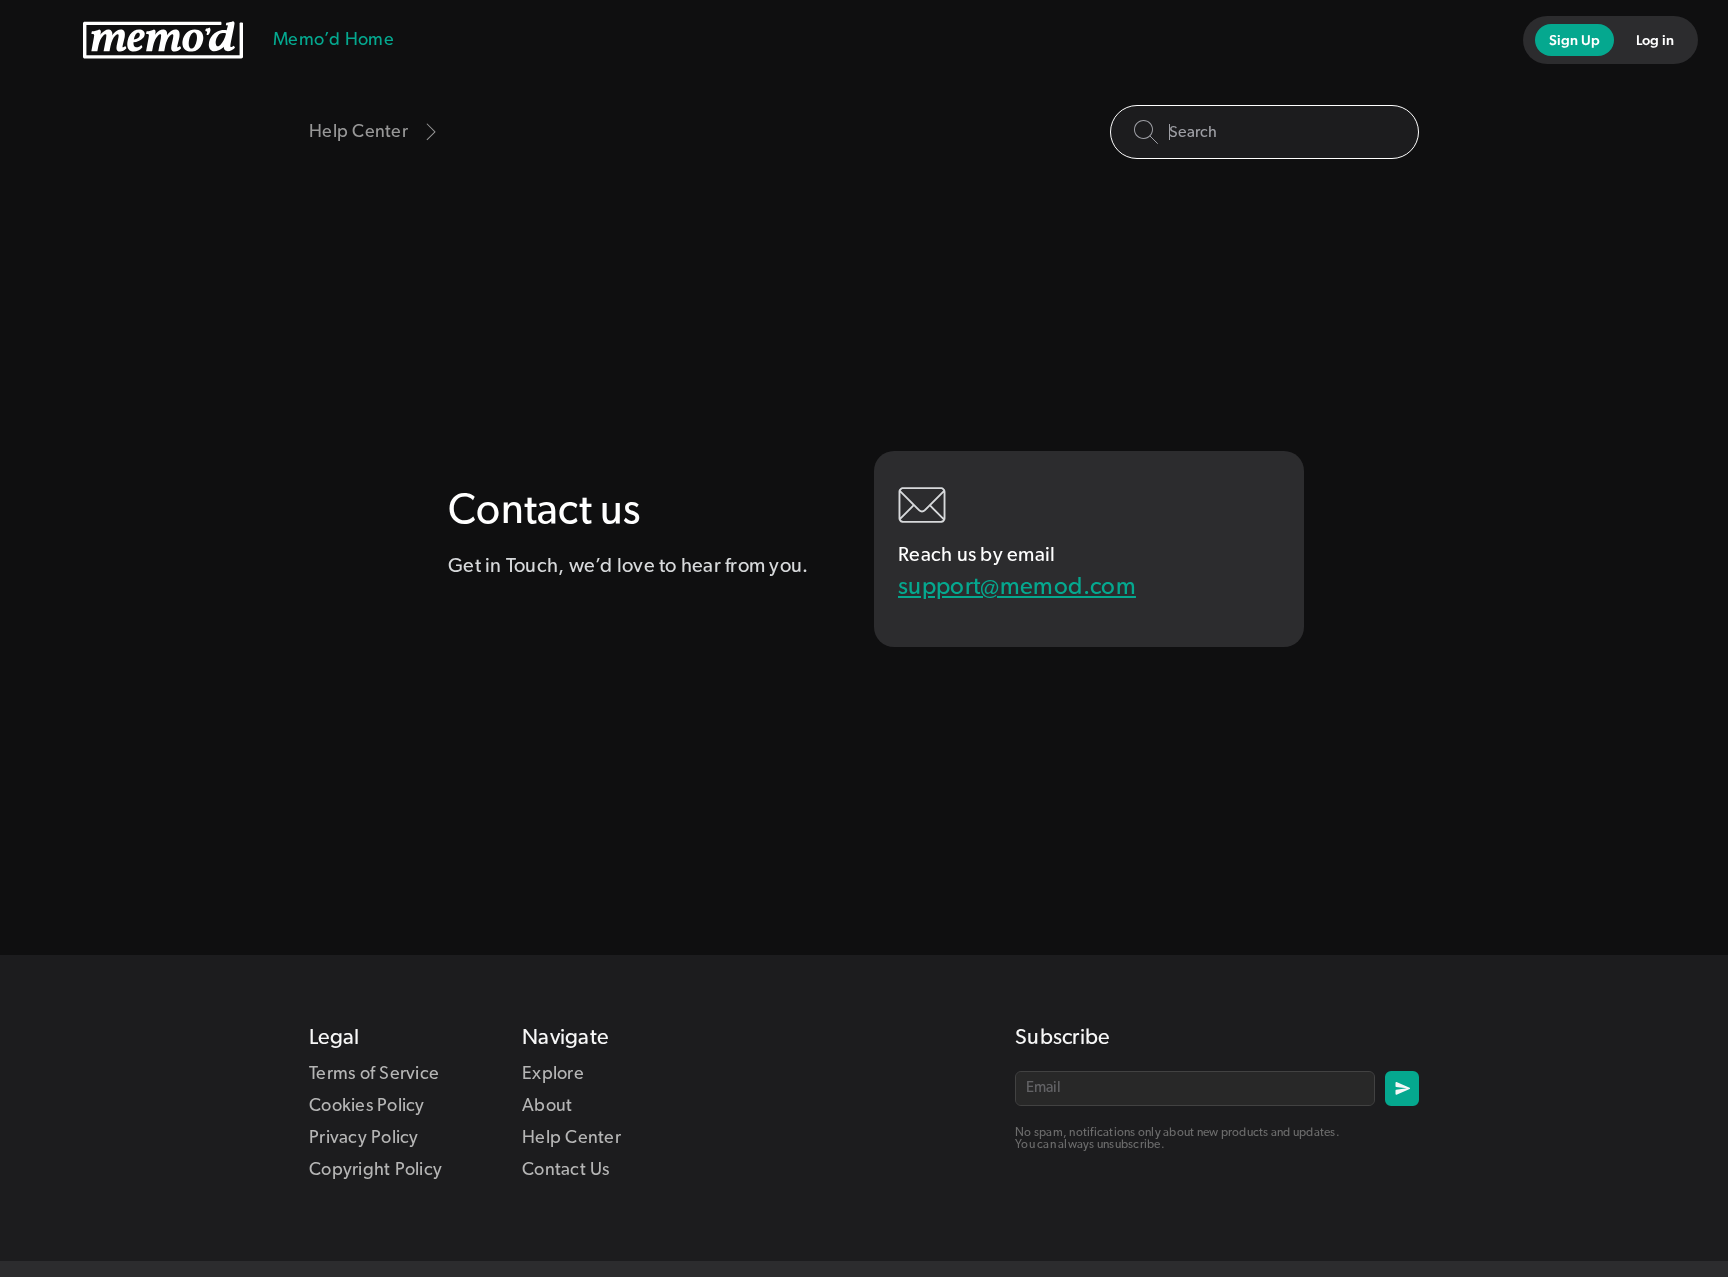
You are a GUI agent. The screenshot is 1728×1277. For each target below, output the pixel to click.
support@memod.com (1017, 587)
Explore (553, 1074)
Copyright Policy (375, 1170)
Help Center (571, 1138)
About (547, 1106)
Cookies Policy (367, 1106)
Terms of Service (374, 1074)
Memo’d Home (333, 40)
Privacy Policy (364, 1138)
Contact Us (566, 1170)
